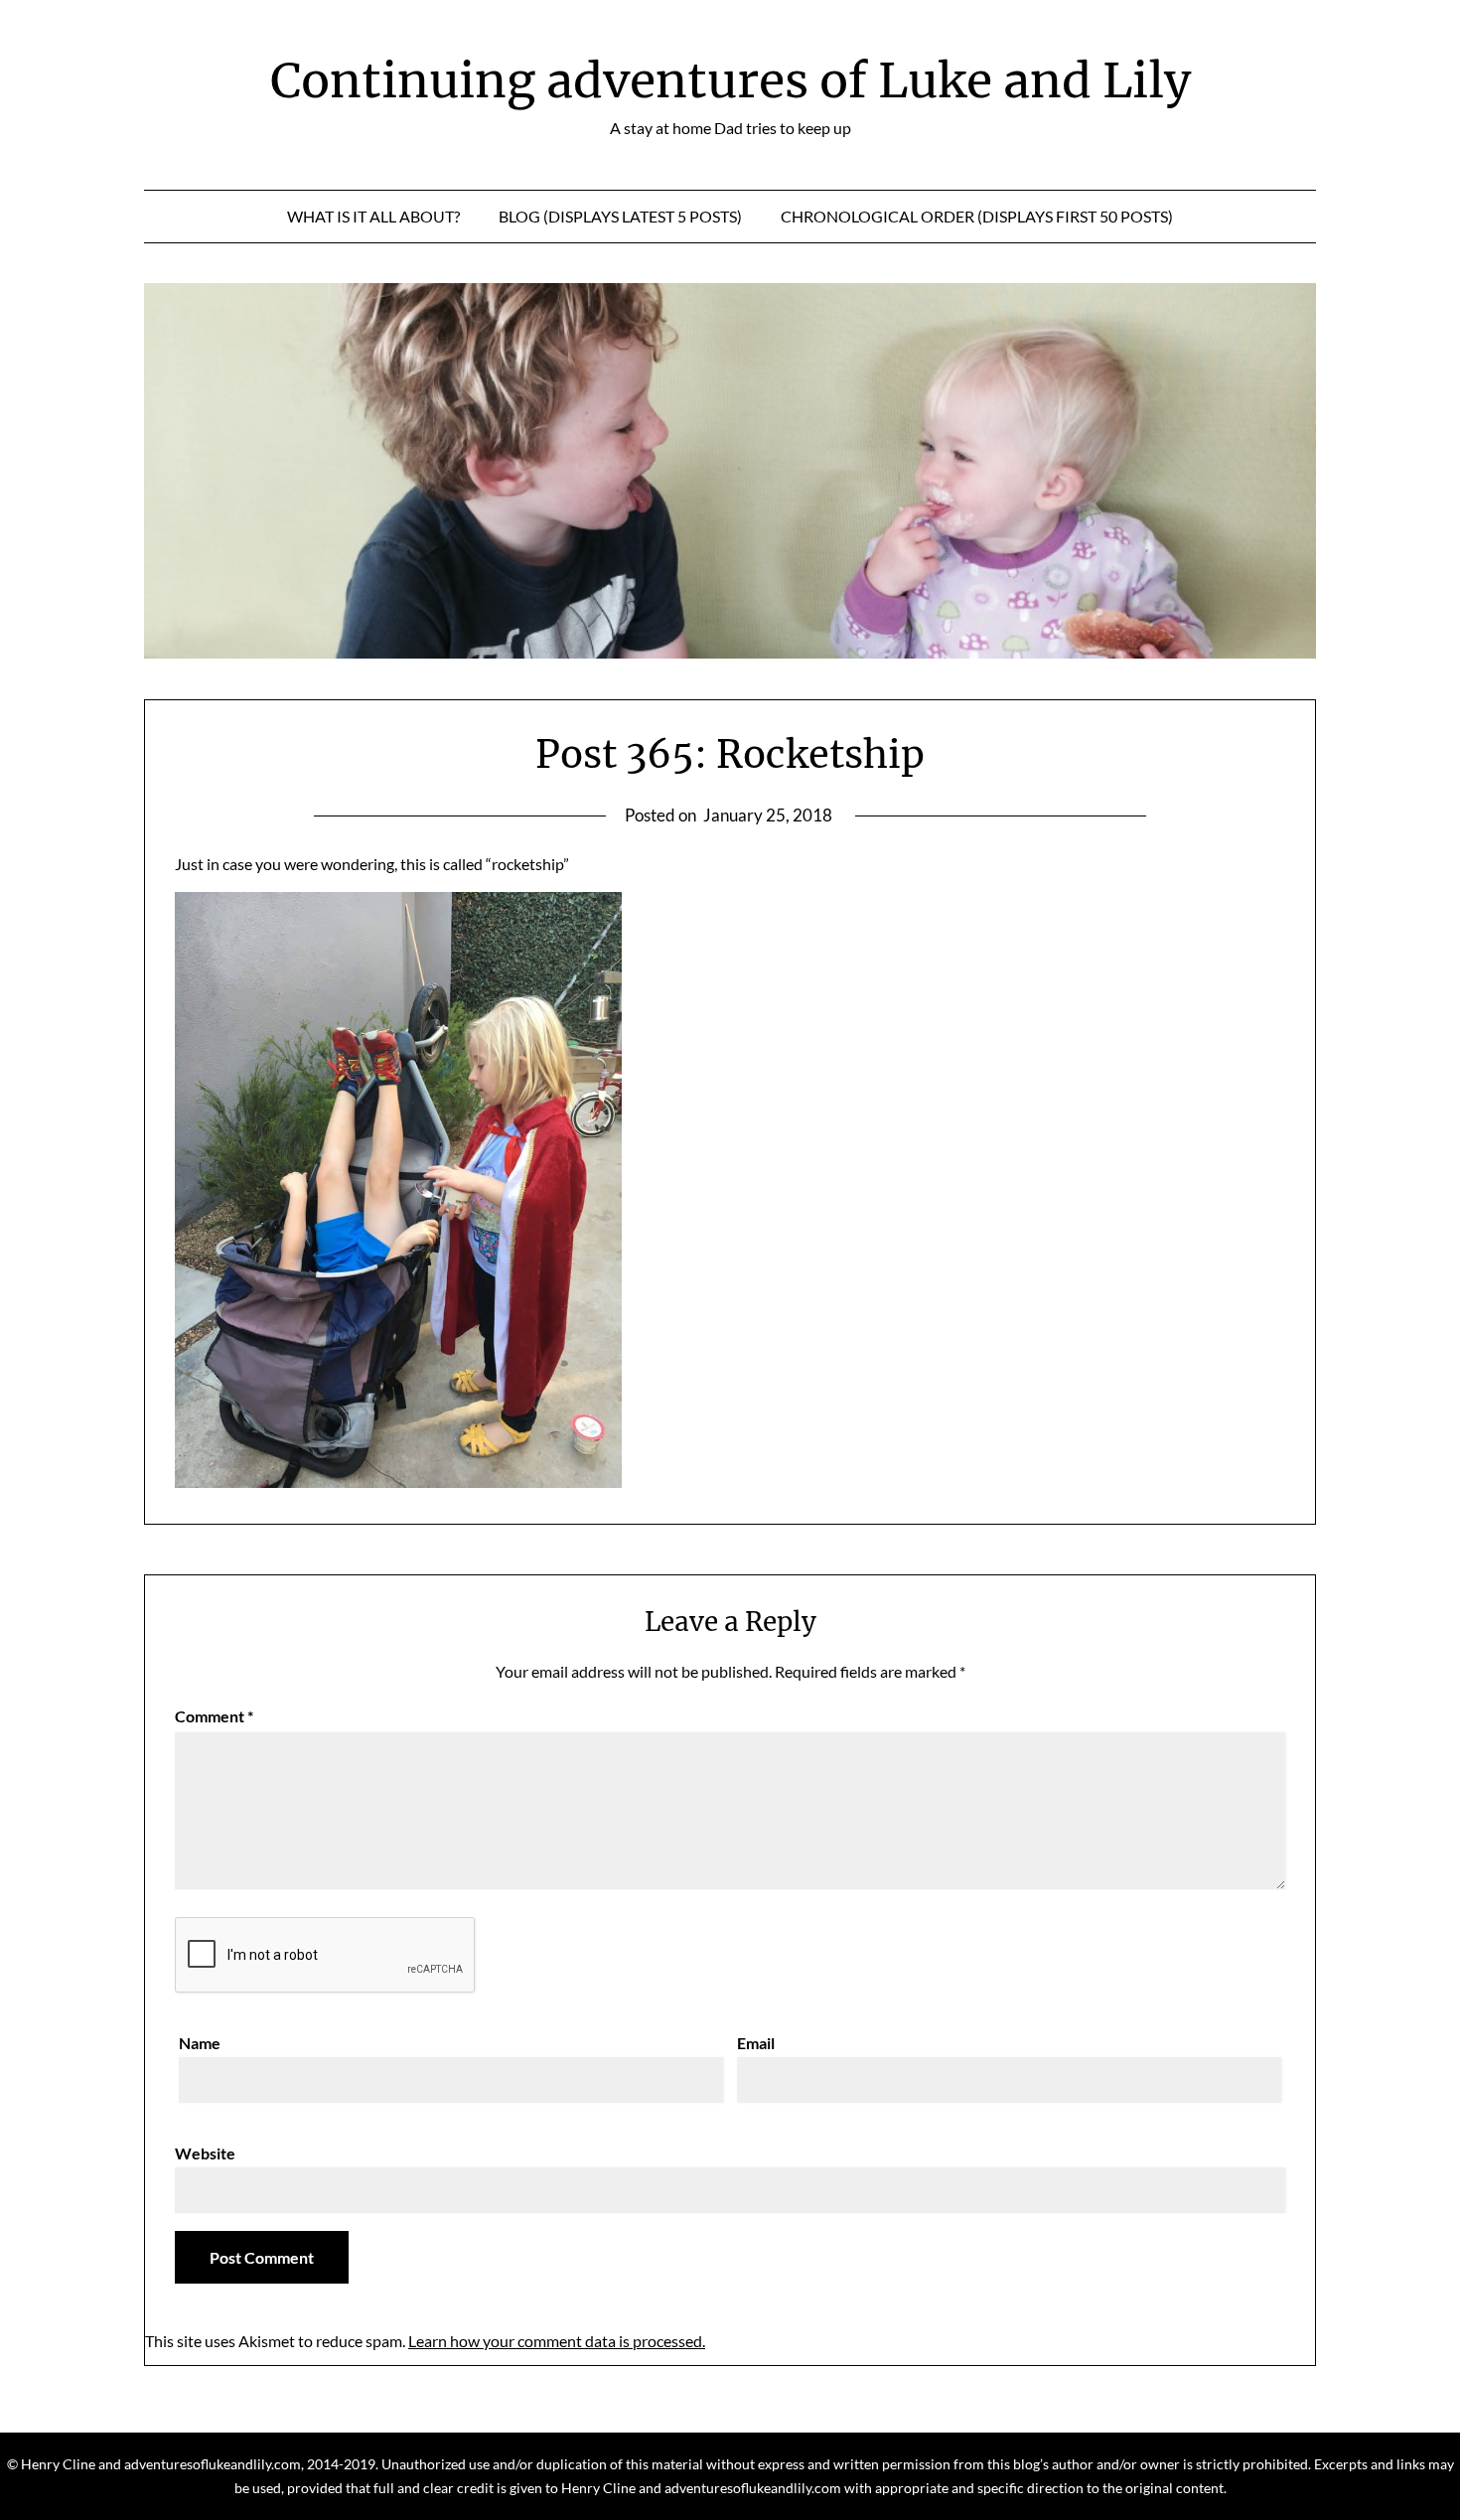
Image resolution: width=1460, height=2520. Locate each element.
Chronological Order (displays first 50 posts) (977, 216)
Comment (214, 1716)
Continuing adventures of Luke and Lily (730, 80)
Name (200, 2043)
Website (205, 2153)
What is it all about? (373, 216)
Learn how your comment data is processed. (557, 2341)
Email (756, 2043)
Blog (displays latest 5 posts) (620, 216)
